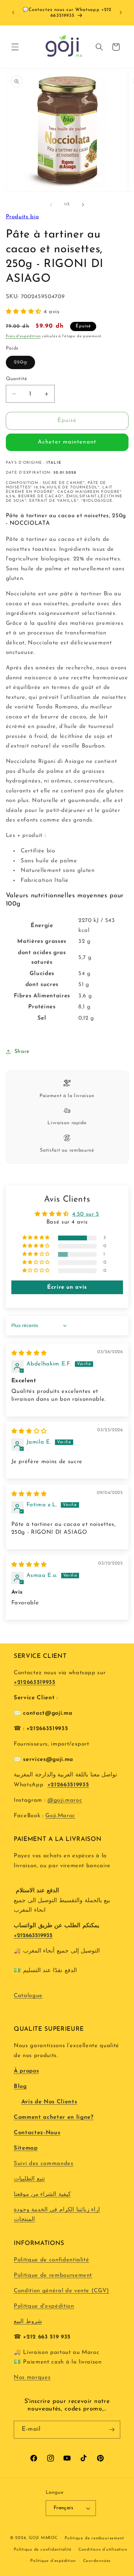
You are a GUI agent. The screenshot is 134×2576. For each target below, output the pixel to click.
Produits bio (23, 217)
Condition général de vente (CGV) (62, 2291)
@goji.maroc (65, 1800)
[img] (29, 1353)
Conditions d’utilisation (103, 2550)
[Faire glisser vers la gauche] (51, 205)
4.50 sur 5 (86, 1214)
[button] (15, 47)
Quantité (16, 379)
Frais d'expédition (23, 336)
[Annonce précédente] (13, 13)
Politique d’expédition (53, 2561)
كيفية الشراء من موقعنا (42, 2195)
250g (24, 364)
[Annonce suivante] (121, 13)
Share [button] (22, 1052)
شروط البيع (28, 2322)
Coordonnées (97, 2561)
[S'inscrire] (112, 2430)
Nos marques (32, 2378)
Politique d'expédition (44, 2306)
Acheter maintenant (67, 442)
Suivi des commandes (44, 2164)
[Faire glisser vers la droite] (83, 205)
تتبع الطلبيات (29, 2179)
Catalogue (28, 1996)
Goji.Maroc (60, 1816)
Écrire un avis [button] (67, 1287)
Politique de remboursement (53, 2275)
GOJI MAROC (43, 2538)
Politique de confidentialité (51, 2260)
